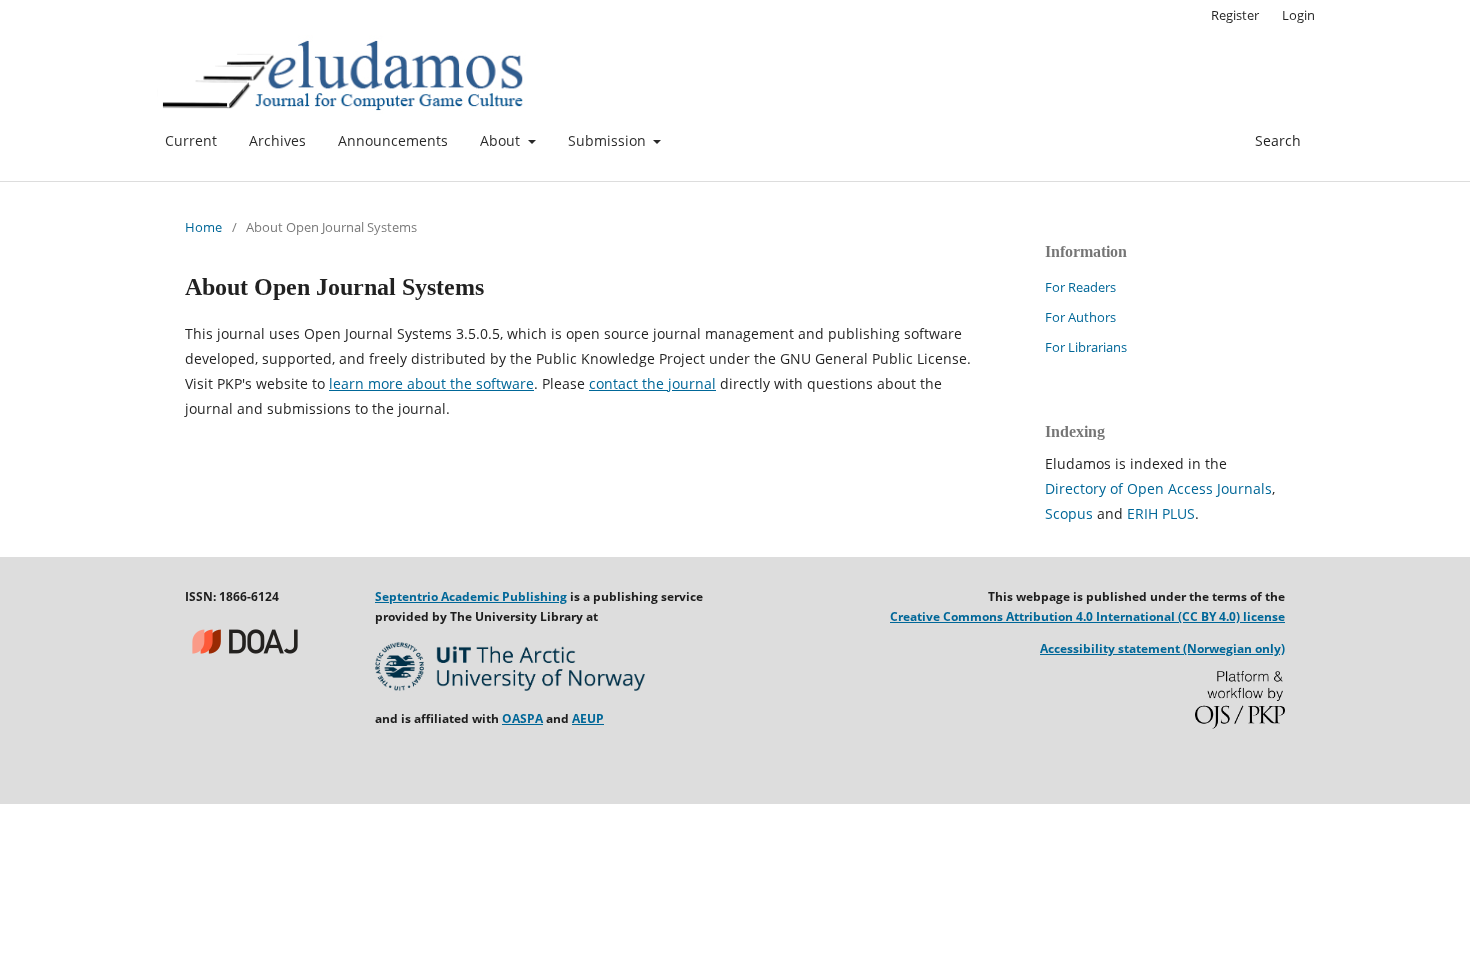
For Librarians (1086, 347)
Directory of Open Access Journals (1158, 488)
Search (1276, 140)
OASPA (522, 718)
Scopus (1069, 513)
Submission (609, 140)
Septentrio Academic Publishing (471, 596)
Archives (277, 140)
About (502, 140)
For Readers (1080, 287)
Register (1235, 15)
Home (203, 227)
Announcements (393, 140)
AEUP (588, 718)
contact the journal (652, 383)
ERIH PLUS (1161, 513)
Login (1298, 15)
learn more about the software (431, 383)
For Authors (1080, 317)
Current (191, 140)
